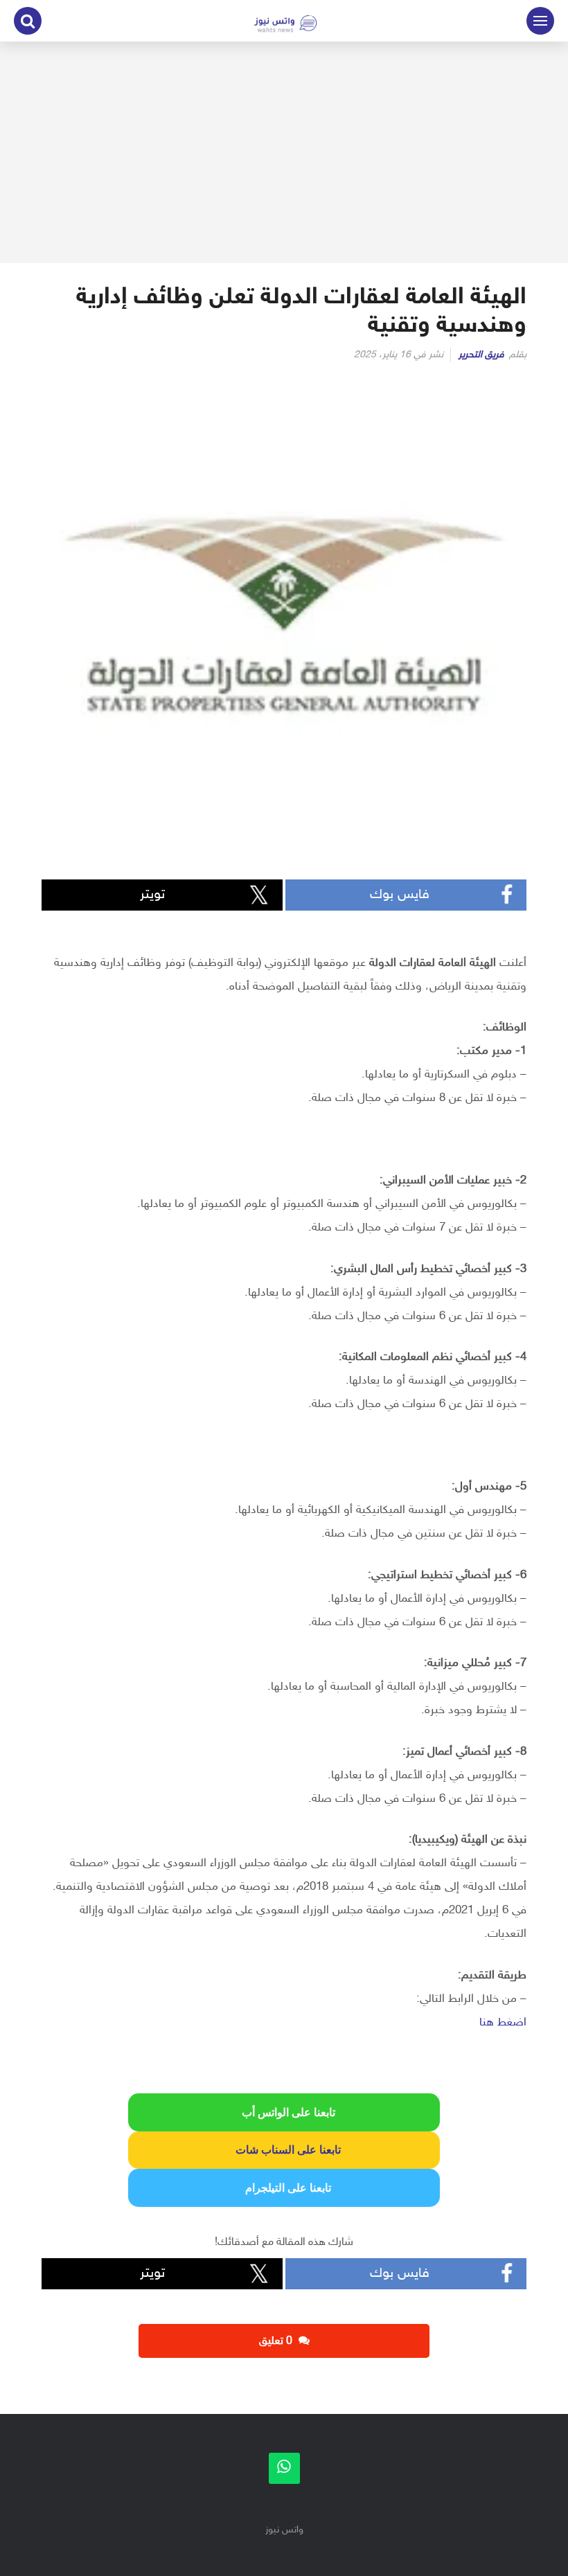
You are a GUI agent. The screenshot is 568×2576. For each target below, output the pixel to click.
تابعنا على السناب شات (284, 2150)
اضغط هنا (503, 2023)
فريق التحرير (481, 355)
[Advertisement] (284, 152)
